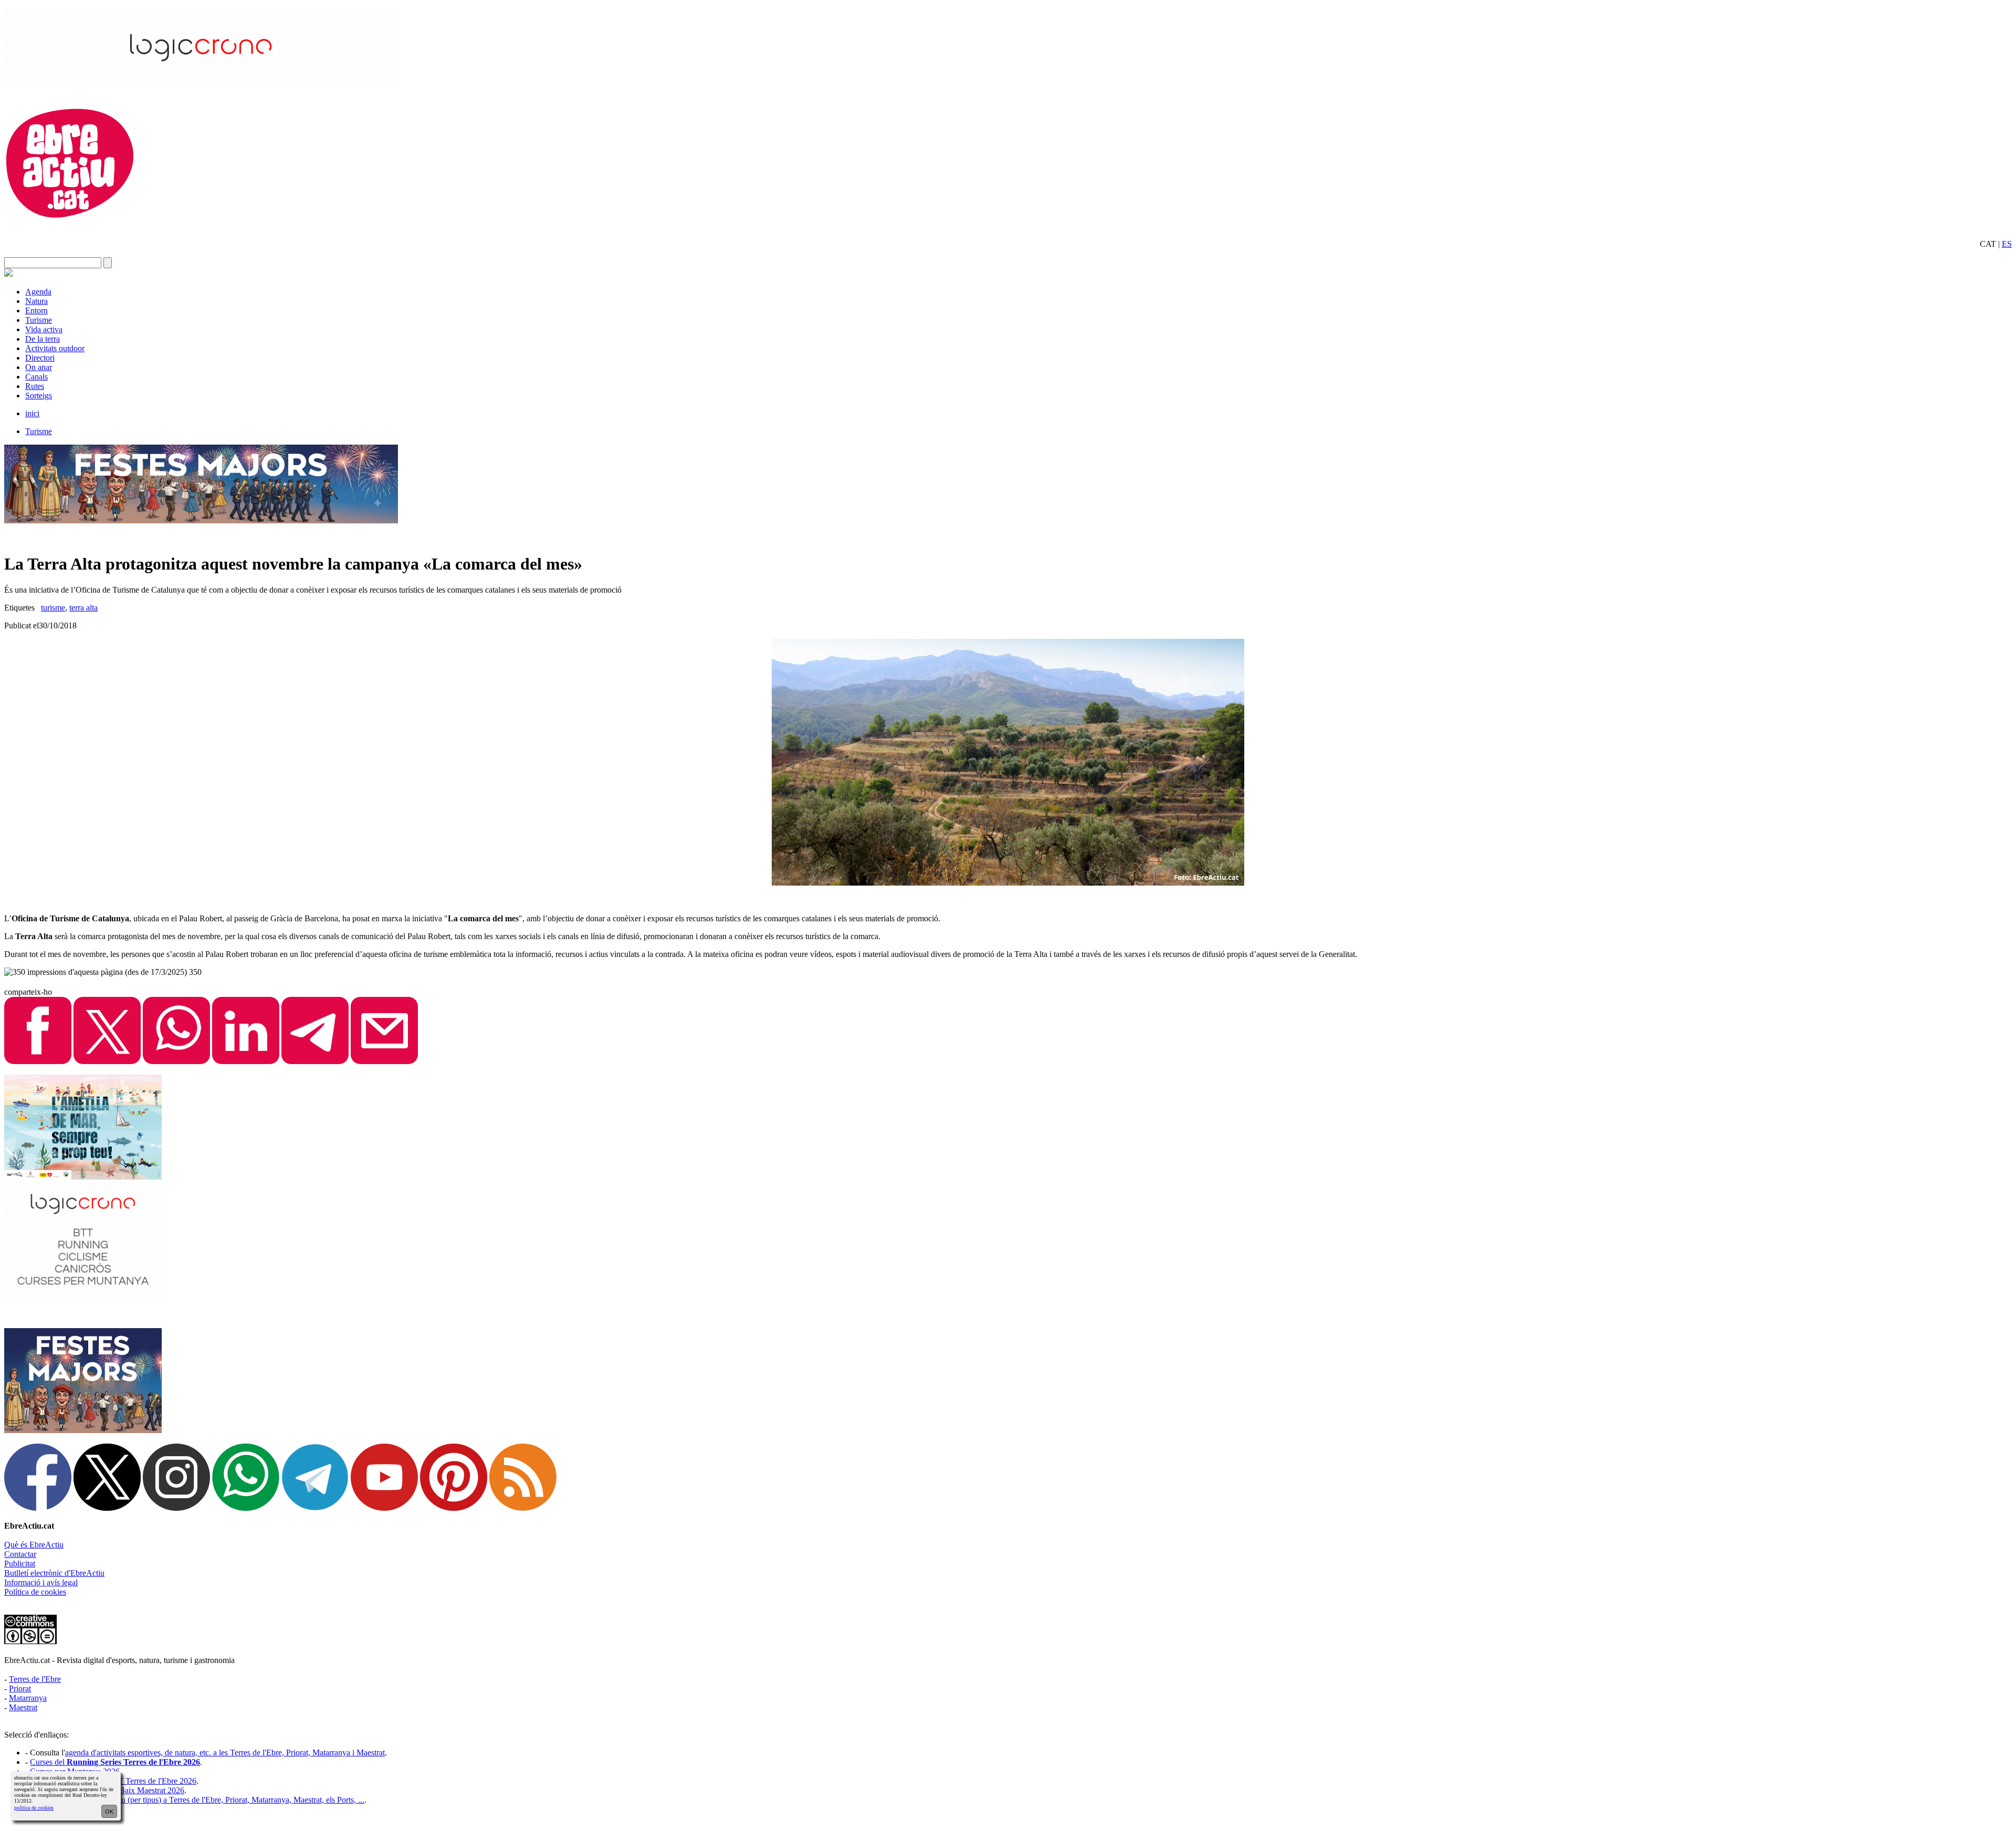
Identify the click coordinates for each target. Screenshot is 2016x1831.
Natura (36, 301)
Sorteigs (39, 396)
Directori (40, 358)
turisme (53, 608)
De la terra (43, 339)
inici (32, 413)
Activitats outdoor (55, 348)
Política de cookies (35, 1592)
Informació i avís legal (41, 1582)
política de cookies (34, 1808)
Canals (36, 377)
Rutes (35, 386)
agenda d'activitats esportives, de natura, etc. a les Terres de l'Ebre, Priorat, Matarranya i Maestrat (225, 1753)
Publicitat (20, 1564)
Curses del (115, 1762)
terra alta (83, 608)
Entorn (36, 311)
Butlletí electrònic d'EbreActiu (54, 1573)
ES (2007, 244)
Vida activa (44, 329)
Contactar (20, 1554)
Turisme (39, 320)
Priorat (20, 1688)
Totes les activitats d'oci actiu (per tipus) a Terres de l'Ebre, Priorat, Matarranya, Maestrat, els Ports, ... (197, 1800)
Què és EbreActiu (34, 1545)
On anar (39, 367)
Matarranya (28, 1698)
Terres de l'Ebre (35, 1679)
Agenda (38, 292)
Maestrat (23, 1707)
